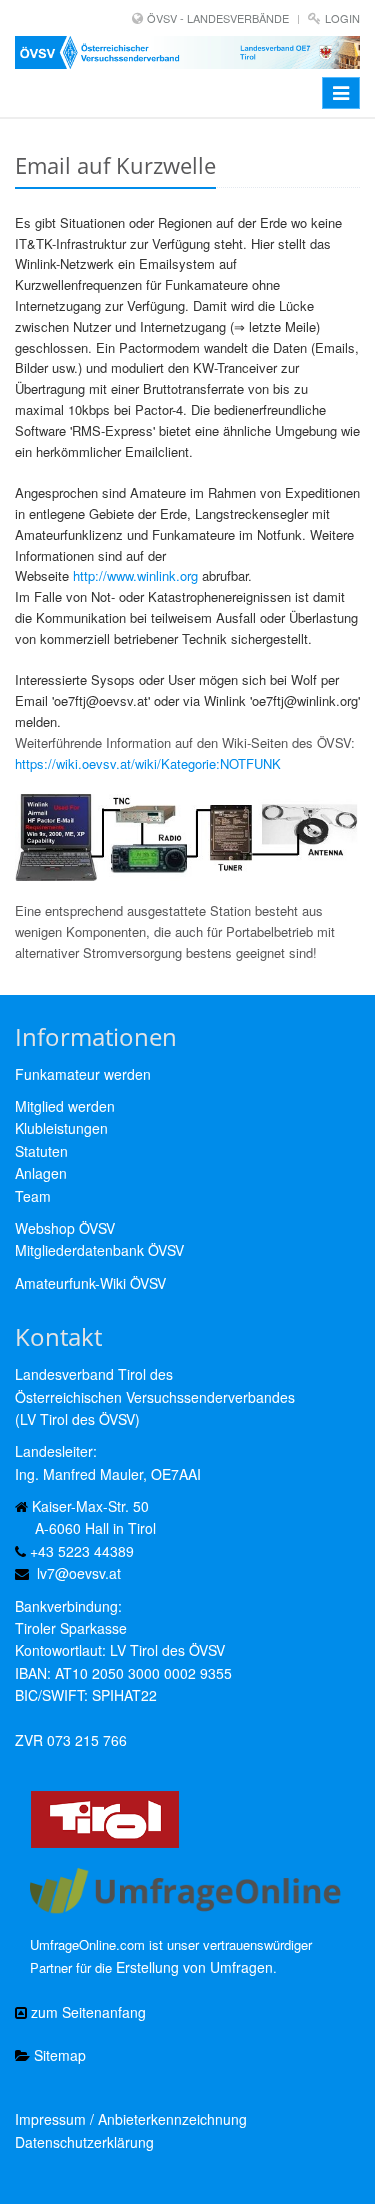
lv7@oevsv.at (79, 1573)
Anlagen (41, 1173)
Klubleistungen (61, 1128)
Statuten (41, 1151)
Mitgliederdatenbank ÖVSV (99, 1250)
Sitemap (58, 2055)
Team (33, 1196)
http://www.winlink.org (135, 575)
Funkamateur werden (83, 1074)
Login (342, 18)
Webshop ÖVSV (65, 1228)
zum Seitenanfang (86, 2012)
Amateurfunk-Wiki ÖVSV (90, 1283)
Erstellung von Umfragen (194, 1967)
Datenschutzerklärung (84, 2142)
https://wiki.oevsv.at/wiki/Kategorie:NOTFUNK (148, 763)
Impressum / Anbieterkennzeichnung (131, 2119)
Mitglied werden (65, 1106)
